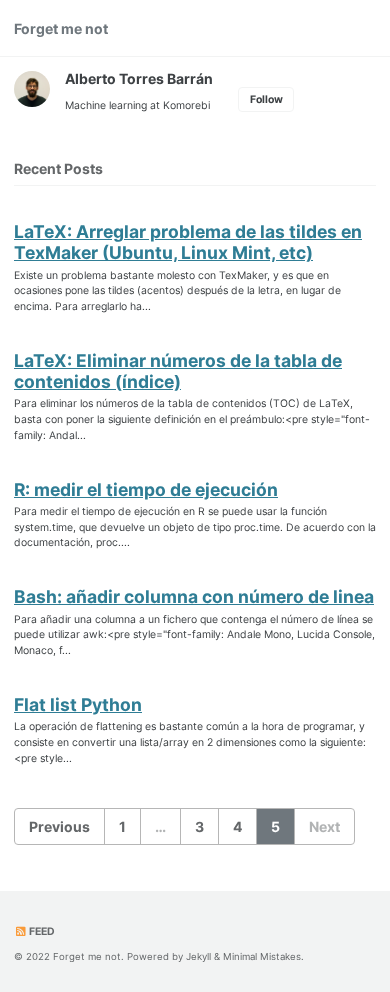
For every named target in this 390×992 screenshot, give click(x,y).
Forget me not (61, 28)
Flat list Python (78, 704)
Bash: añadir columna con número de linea (194, 596)
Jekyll (198, 956)
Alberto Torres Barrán (139, 78)
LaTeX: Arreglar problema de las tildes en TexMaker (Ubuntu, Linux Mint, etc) (188, 242)
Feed (41, 931)
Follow (266, 99)
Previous (59, 826)
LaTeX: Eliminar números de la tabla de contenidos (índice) (178, 371)
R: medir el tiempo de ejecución (146, 489)
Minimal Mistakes (262, 956)
